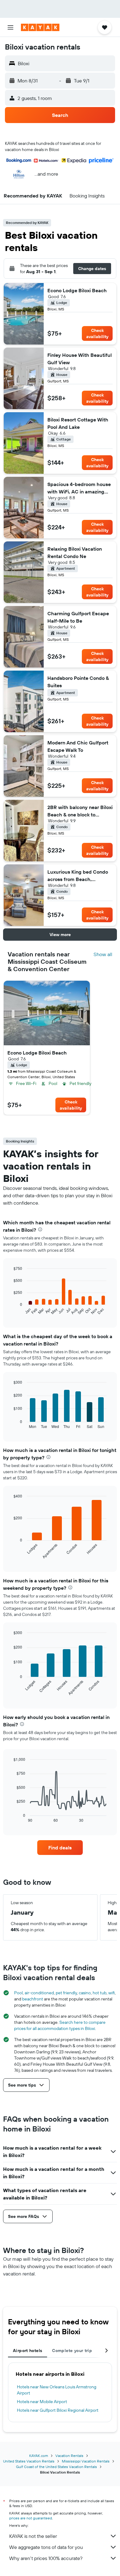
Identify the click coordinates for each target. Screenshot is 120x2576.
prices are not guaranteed (31, 2518)
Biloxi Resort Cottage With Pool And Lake (78, 423)
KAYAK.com (39, 2456)
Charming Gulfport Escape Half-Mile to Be (78, 617)
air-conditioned (39, 1993)
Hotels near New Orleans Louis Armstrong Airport (57, 2390)
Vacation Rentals (69, 2456)
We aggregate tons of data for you (46, 2547)
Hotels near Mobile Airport (42, 2402)
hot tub (100, 1993)
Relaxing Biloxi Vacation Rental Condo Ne (75, 552)
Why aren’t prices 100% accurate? (46, 2558)
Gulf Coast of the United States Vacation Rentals (56, 2467)
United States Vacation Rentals (29, 2461)
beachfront (33, 1999)
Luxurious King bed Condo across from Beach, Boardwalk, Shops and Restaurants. (78, 876)
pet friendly (66, 1993)
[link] (60, 1848)
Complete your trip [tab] (72, 2351)
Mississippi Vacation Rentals (86, 2461)
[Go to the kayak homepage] (40, 27)
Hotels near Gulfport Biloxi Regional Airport (58, 2410)
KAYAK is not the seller (33, 2536)
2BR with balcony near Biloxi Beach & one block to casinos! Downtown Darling (80, 811)
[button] (10, 27)
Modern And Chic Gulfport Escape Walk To (78, 746)
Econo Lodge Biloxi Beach (77, 290)
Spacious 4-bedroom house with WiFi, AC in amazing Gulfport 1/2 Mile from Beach (79, 488)
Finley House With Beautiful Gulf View (80, 359)
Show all (103, 954)
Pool (18, 1993)
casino (85, 1993)
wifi (112, 1993)
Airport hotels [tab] (28, 2351)
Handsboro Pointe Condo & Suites (78, 682)
